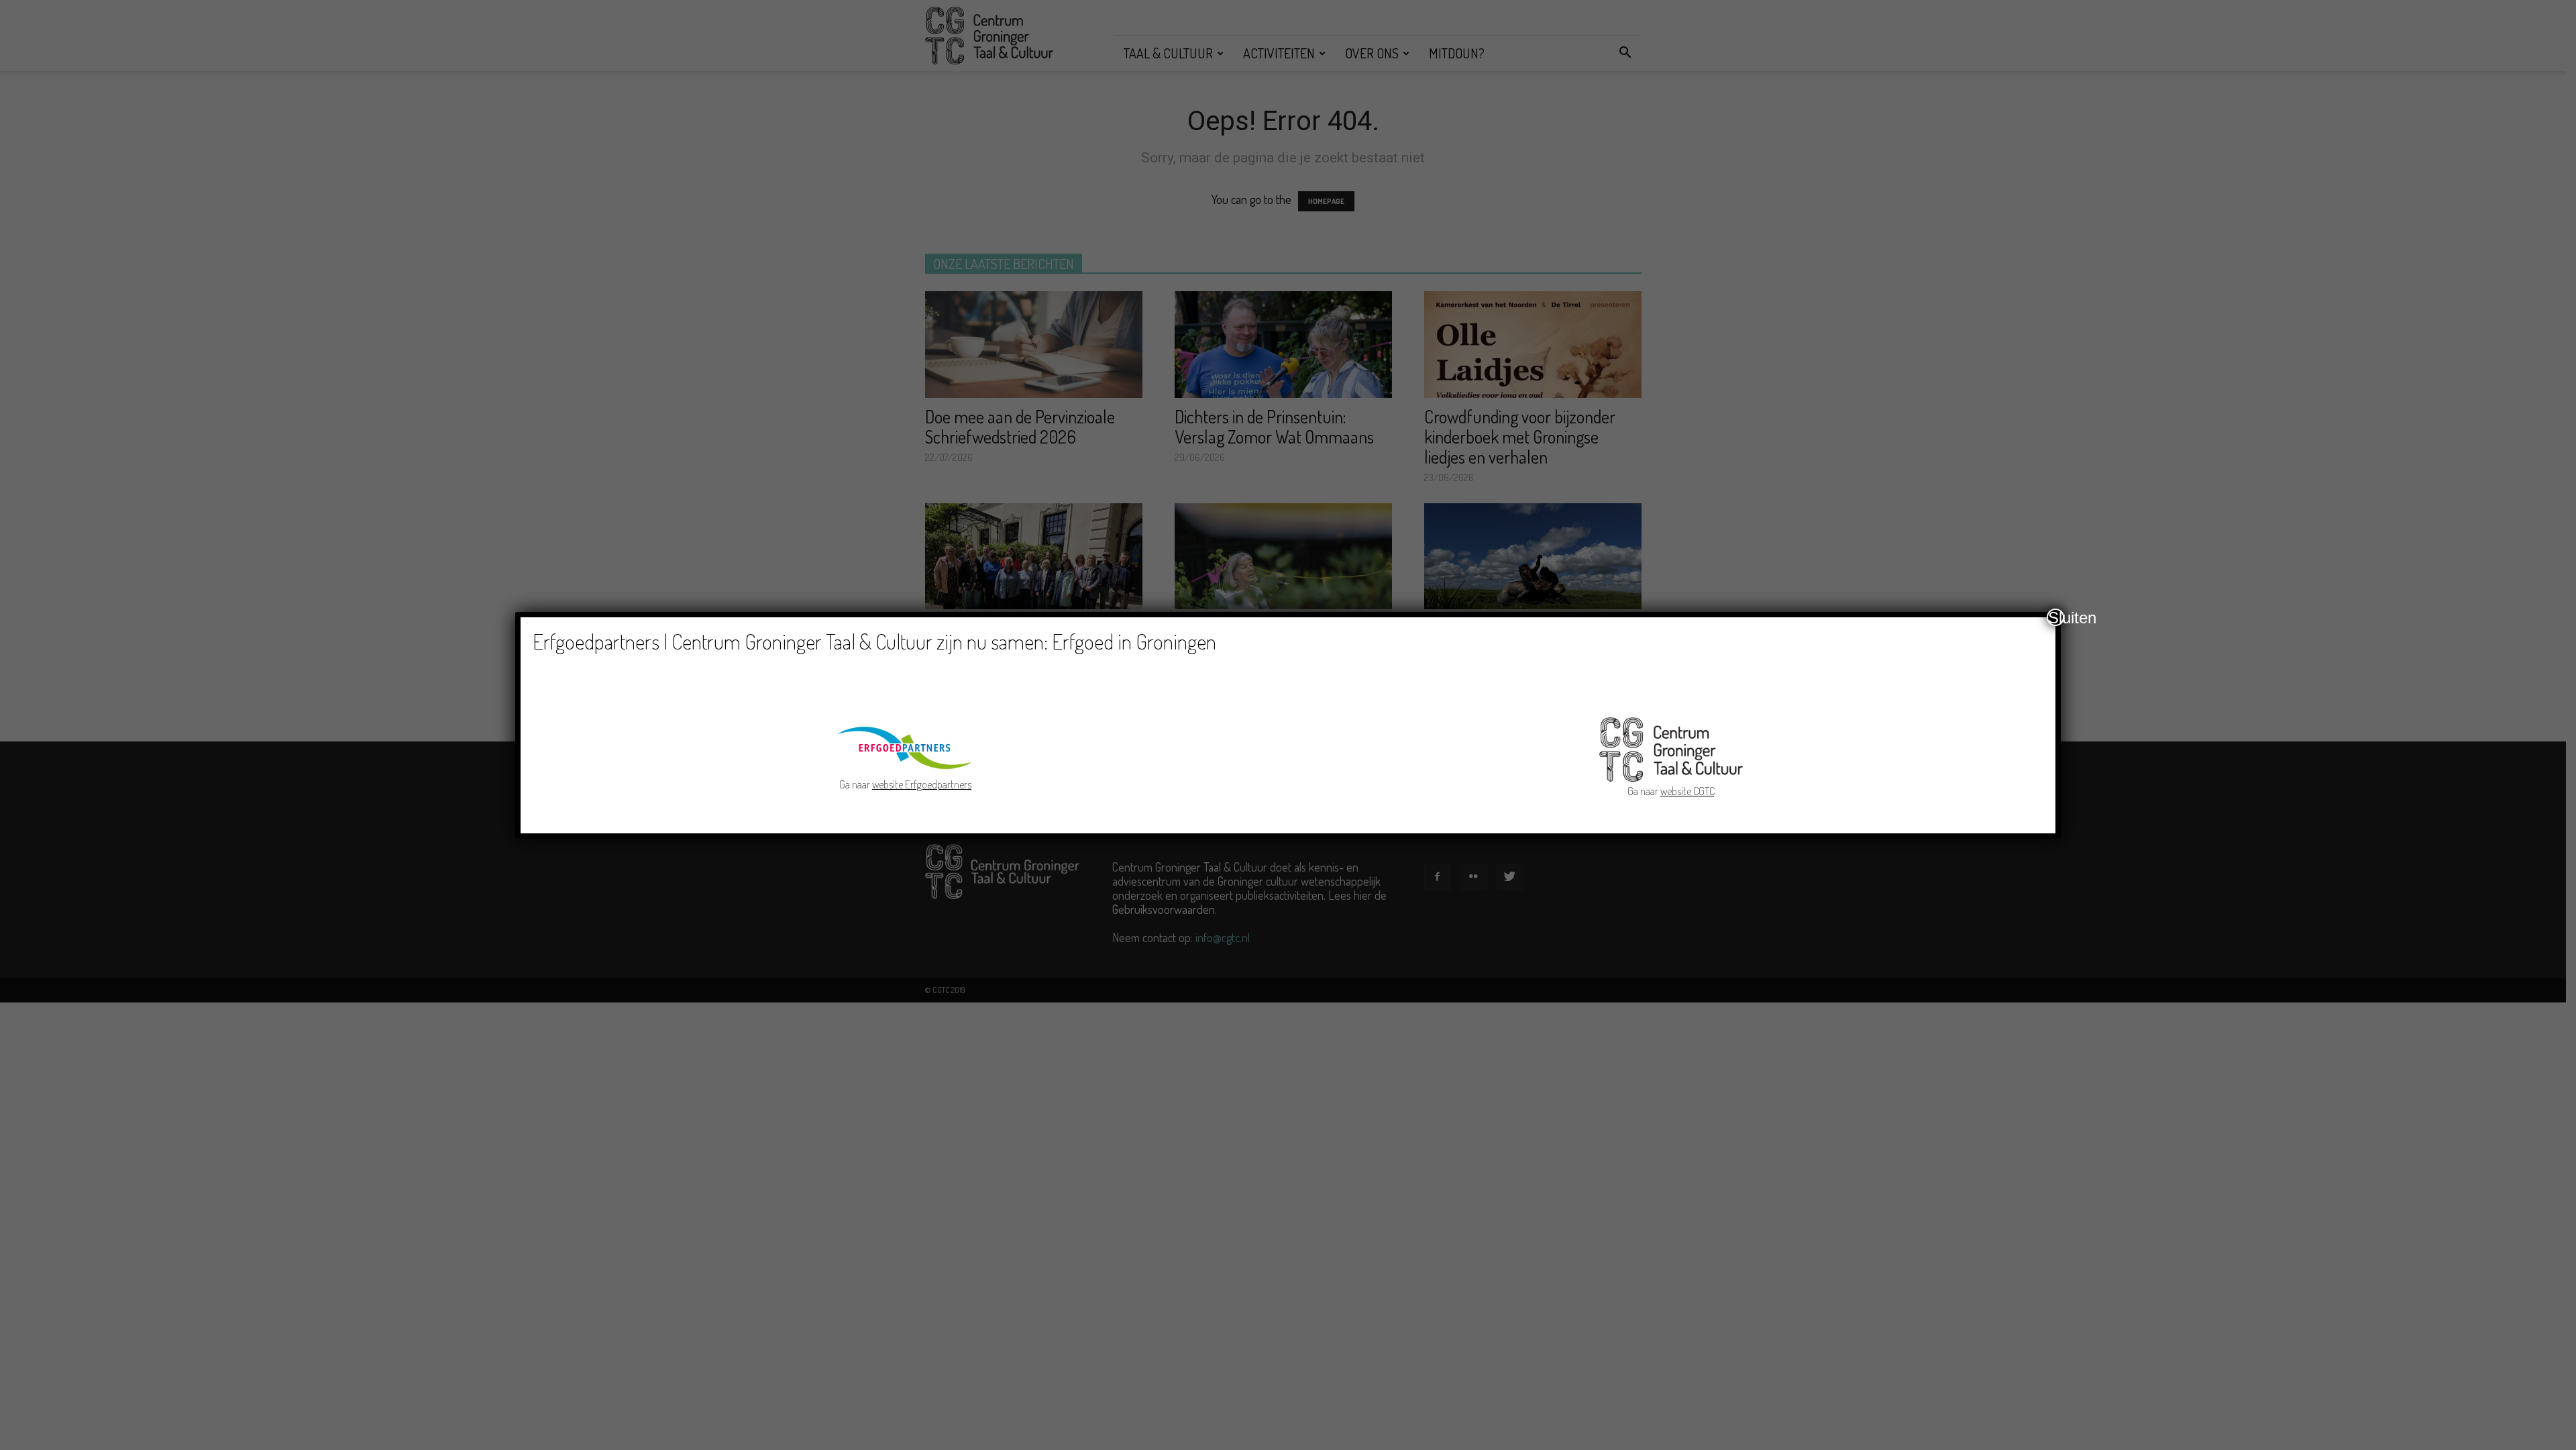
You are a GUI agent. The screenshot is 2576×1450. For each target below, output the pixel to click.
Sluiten (2056, 617)
